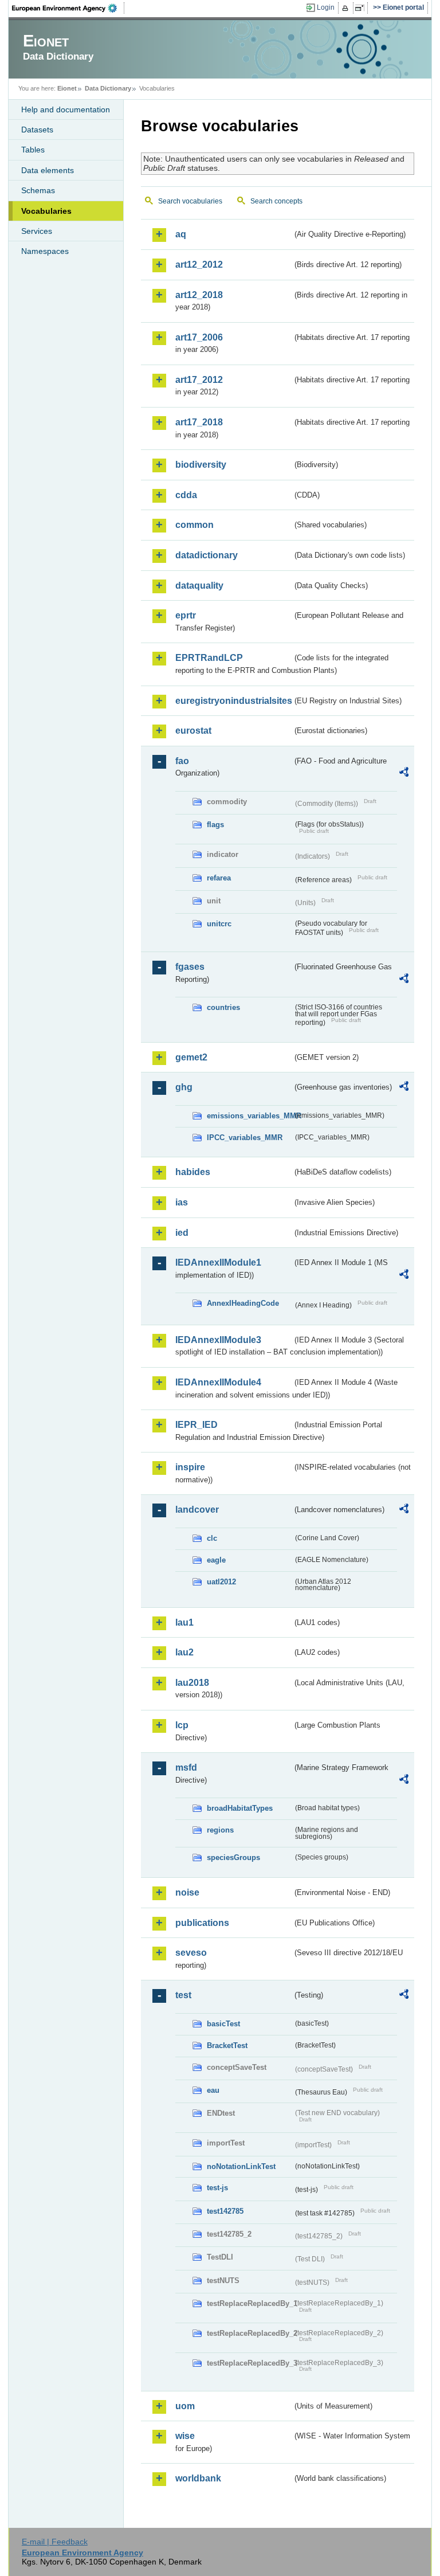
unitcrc (219, 924)
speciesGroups (233, 1857)
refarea (219, 878)
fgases (190, 967)
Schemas (38, 190)
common (195, 525)
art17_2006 (199, 337)
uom (185, 2406)
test (183, 1995)
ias (182, 1202)
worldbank (198, 2478)
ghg (184, 1087)
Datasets (37, 130)
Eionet (67, 88)
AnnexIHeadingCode (243, 1303)
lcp (182, 1725)
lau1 (184, 1622)
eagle (216, 1560)
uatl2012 (221, 1582)
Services (37, 231)
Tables (33, 150)
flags (215, 825)
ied (182, 1233)
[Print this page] (347, 8)
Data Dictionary (108, 88)
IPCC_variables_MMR (245, 1138)
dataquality (199, 586)
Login (326, 7)
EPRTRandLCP (209, 658)
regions (220, 1830)
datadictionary (207, 555)
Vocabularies (46, 211)
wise (185, 2436)
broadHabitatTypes (240, 1808)
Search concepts (276, 201)
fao (182, 761)
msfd (186, 1767)
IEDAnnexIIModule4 (218, 1382)
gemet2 (191, 1057)
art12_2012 (199, 265)
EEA (68, 8)
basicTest (223, 2024)
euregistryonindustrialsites (234, 701)
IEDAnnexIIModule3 (218, 1340)
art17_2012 (199, 380)
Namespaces (45, 251)
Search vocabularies (190, 201)
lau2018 (192, 1683)
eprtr (186, 615)
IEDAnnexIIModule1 (218, 1262)
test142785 (225, 2211)
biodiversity (201, 465)
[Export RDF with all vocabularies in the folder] (404, 774)
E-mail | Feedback (55, 2542)
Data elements (48, 170)
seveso (191, 1953)
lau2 (184, 1652)
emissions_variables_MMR (250, 1116)
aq (181, 234)
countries (223, 1007)
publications (202, 1923)
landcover (197, 1510)
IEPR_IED (197, 1425)
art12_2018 (199, 295)
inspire (190, 1467)
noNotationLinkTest (241, 2166)
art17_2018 (199, 422)
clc (212, 1538)
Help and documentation (66, 109)
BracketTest (227, 2045)
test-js (217, 2188)
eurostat (193, 731)
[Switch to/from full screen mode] (362, 8)
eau (213, 2090)
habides (193, 1172)
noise (187, 1892)
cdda (186, 495)
